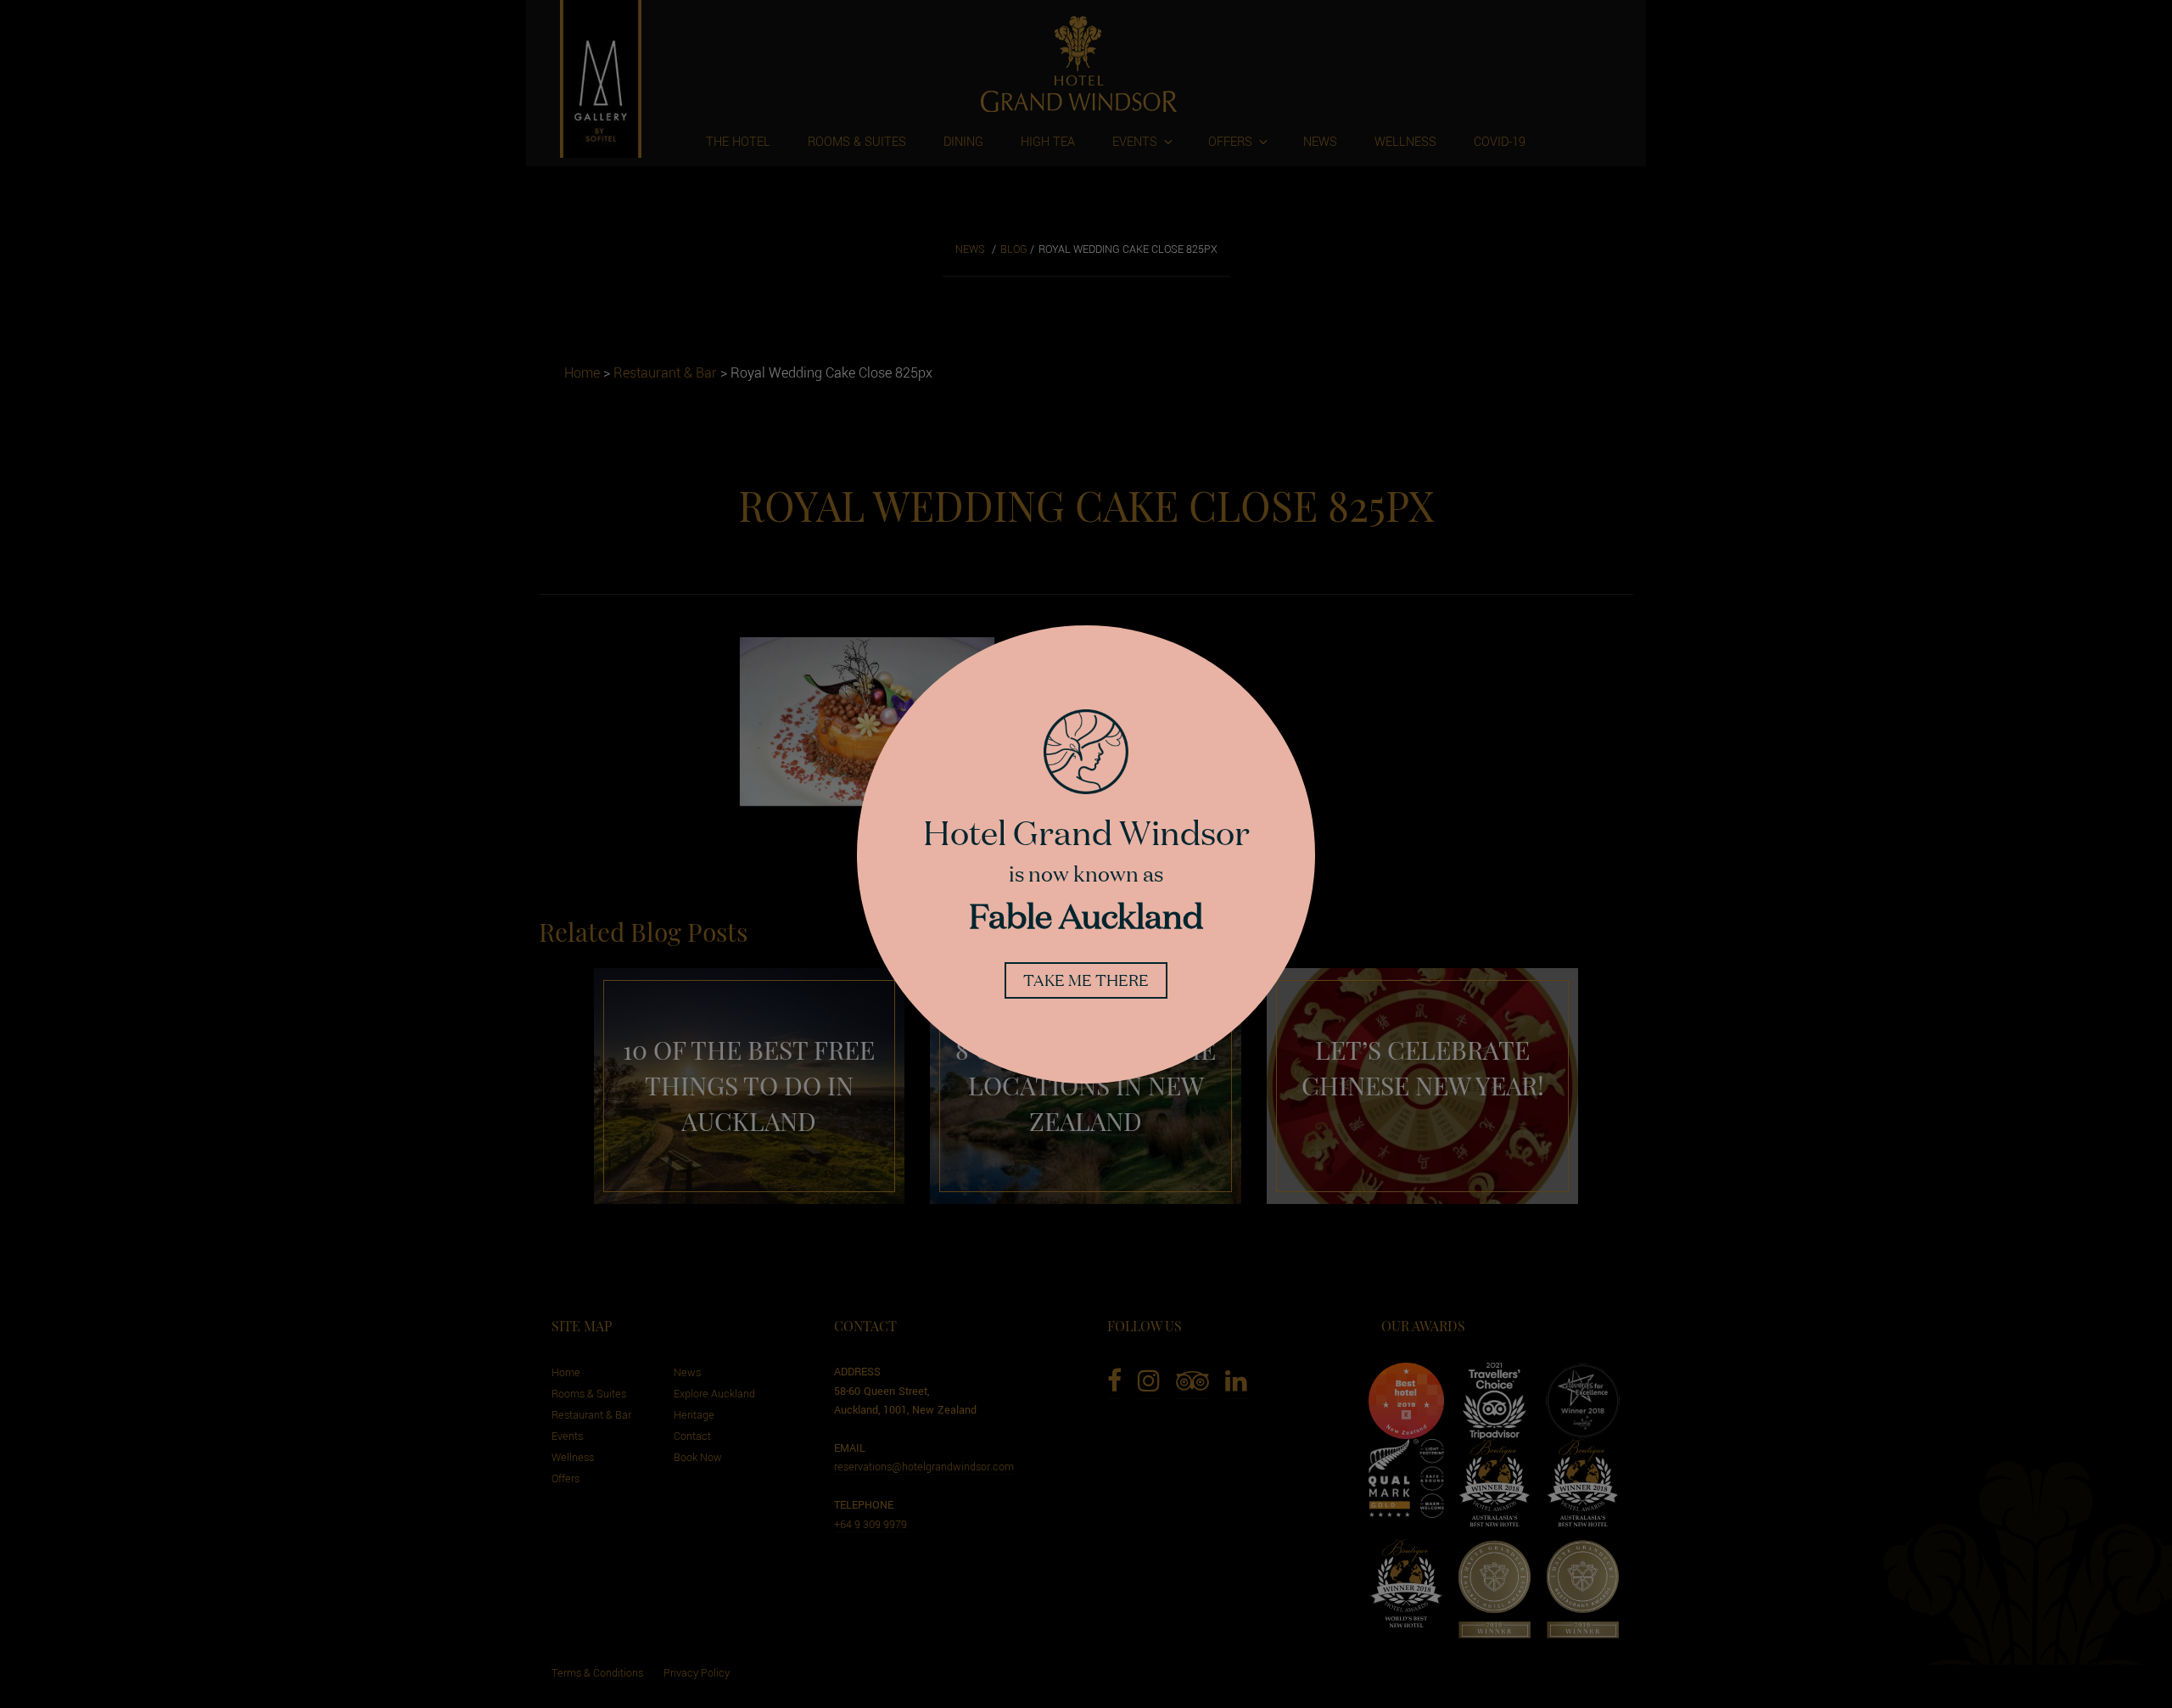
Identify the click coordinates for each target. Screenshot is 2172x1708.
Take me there (1086, 980)
